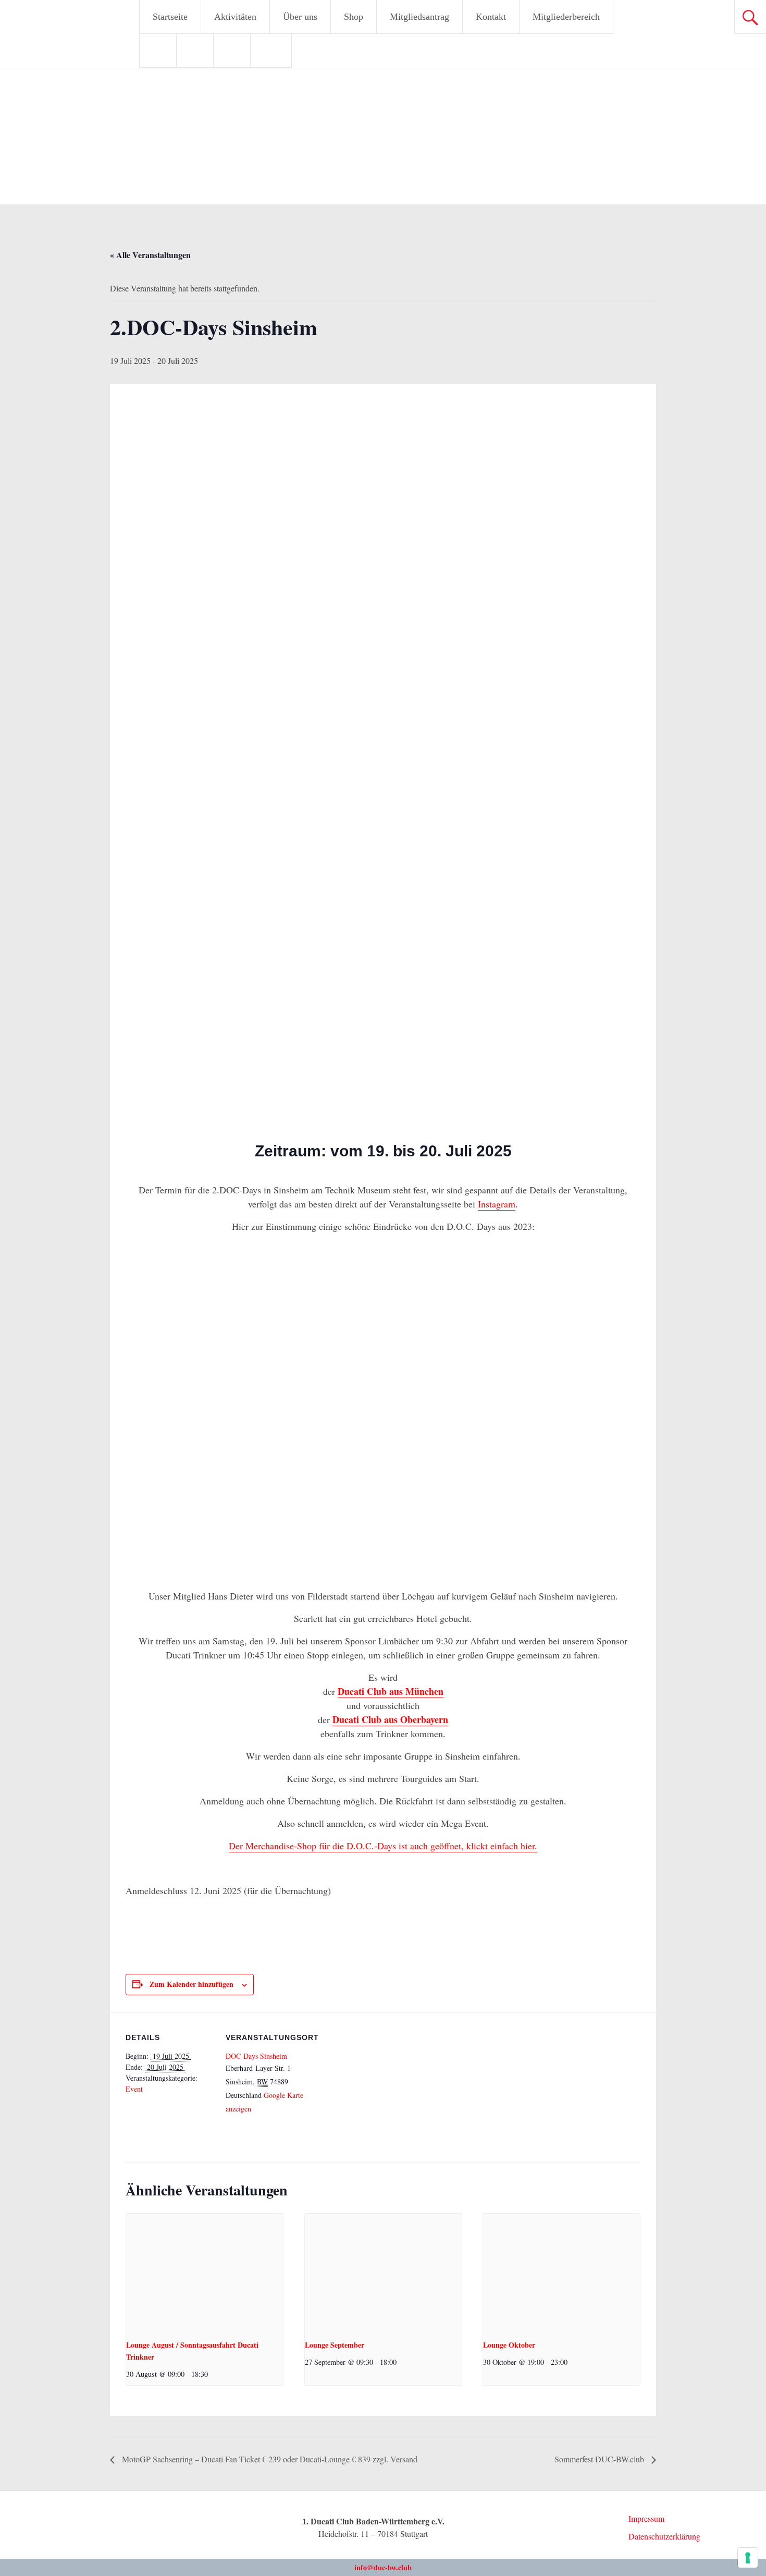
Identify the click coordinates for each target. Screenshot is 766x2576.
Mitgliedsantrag (419, 17)
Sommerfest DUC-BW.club (600, 2459)
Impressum (646, 2518)
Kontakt (491, 17)
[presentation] (205, 2273)
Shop (354, 17)
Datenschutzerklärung (664, 2536)
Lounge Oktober (509, 2345)
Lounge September (335, 2345)
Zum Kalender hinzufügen (191, 1984)
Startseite (170, 17)
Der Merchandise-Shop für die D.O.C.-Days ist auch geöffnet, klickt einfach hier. (383, 1846)
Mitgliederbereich (566, 17)
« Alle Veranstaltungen (150, 255)
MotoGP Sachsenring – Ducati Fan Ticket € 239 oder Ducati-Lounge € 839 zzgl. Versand (269, 2459)
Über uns (300, 17)
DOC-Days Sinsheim (256, 2056)
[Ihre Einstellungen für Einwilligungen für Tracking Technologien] (748, 2558)
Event (134, 2089)
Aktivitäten (235, 17)
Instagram (497, 1204)
